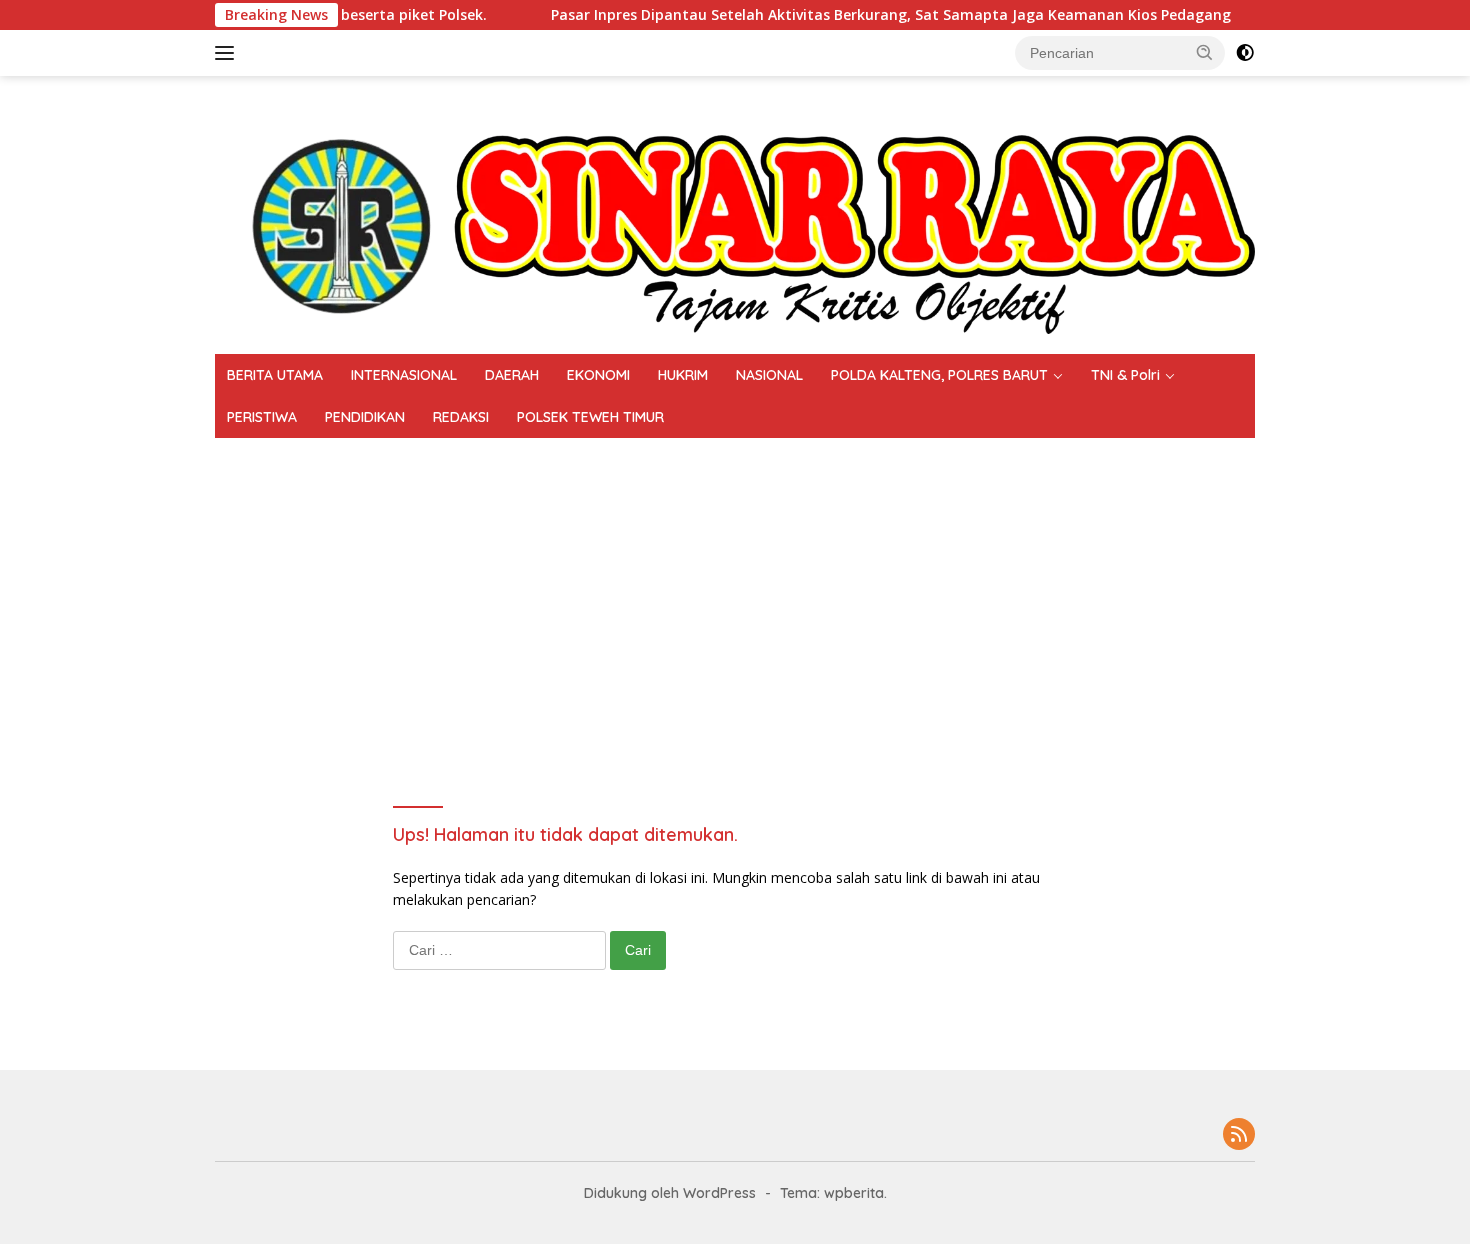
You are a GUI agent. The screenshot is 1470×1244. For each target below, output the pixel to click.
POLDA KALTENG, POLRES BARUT (939, 375)
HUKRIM (683, 375)
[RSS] (1239, 1135)
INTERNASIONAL (404, 375)
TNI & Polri (1125, 375)
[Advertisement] (815, 588)
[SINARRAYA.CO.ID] (735, 213)
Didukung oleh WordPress (670, 1193)
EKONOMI (598, 375)
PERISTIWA (262, 417)
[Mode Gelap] (1245, 53)
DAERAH (512, 375)
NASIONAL (769, 375)
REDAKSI (461, 417)
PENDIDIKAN (365, 417)
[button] (1205, 52)
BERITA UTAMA (275, 375)
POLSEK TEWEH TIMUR (590, 417)
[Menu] (228, 53)
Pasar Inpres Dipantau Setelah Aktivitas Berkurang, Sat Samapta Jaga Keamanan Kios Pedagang (854, 15)
